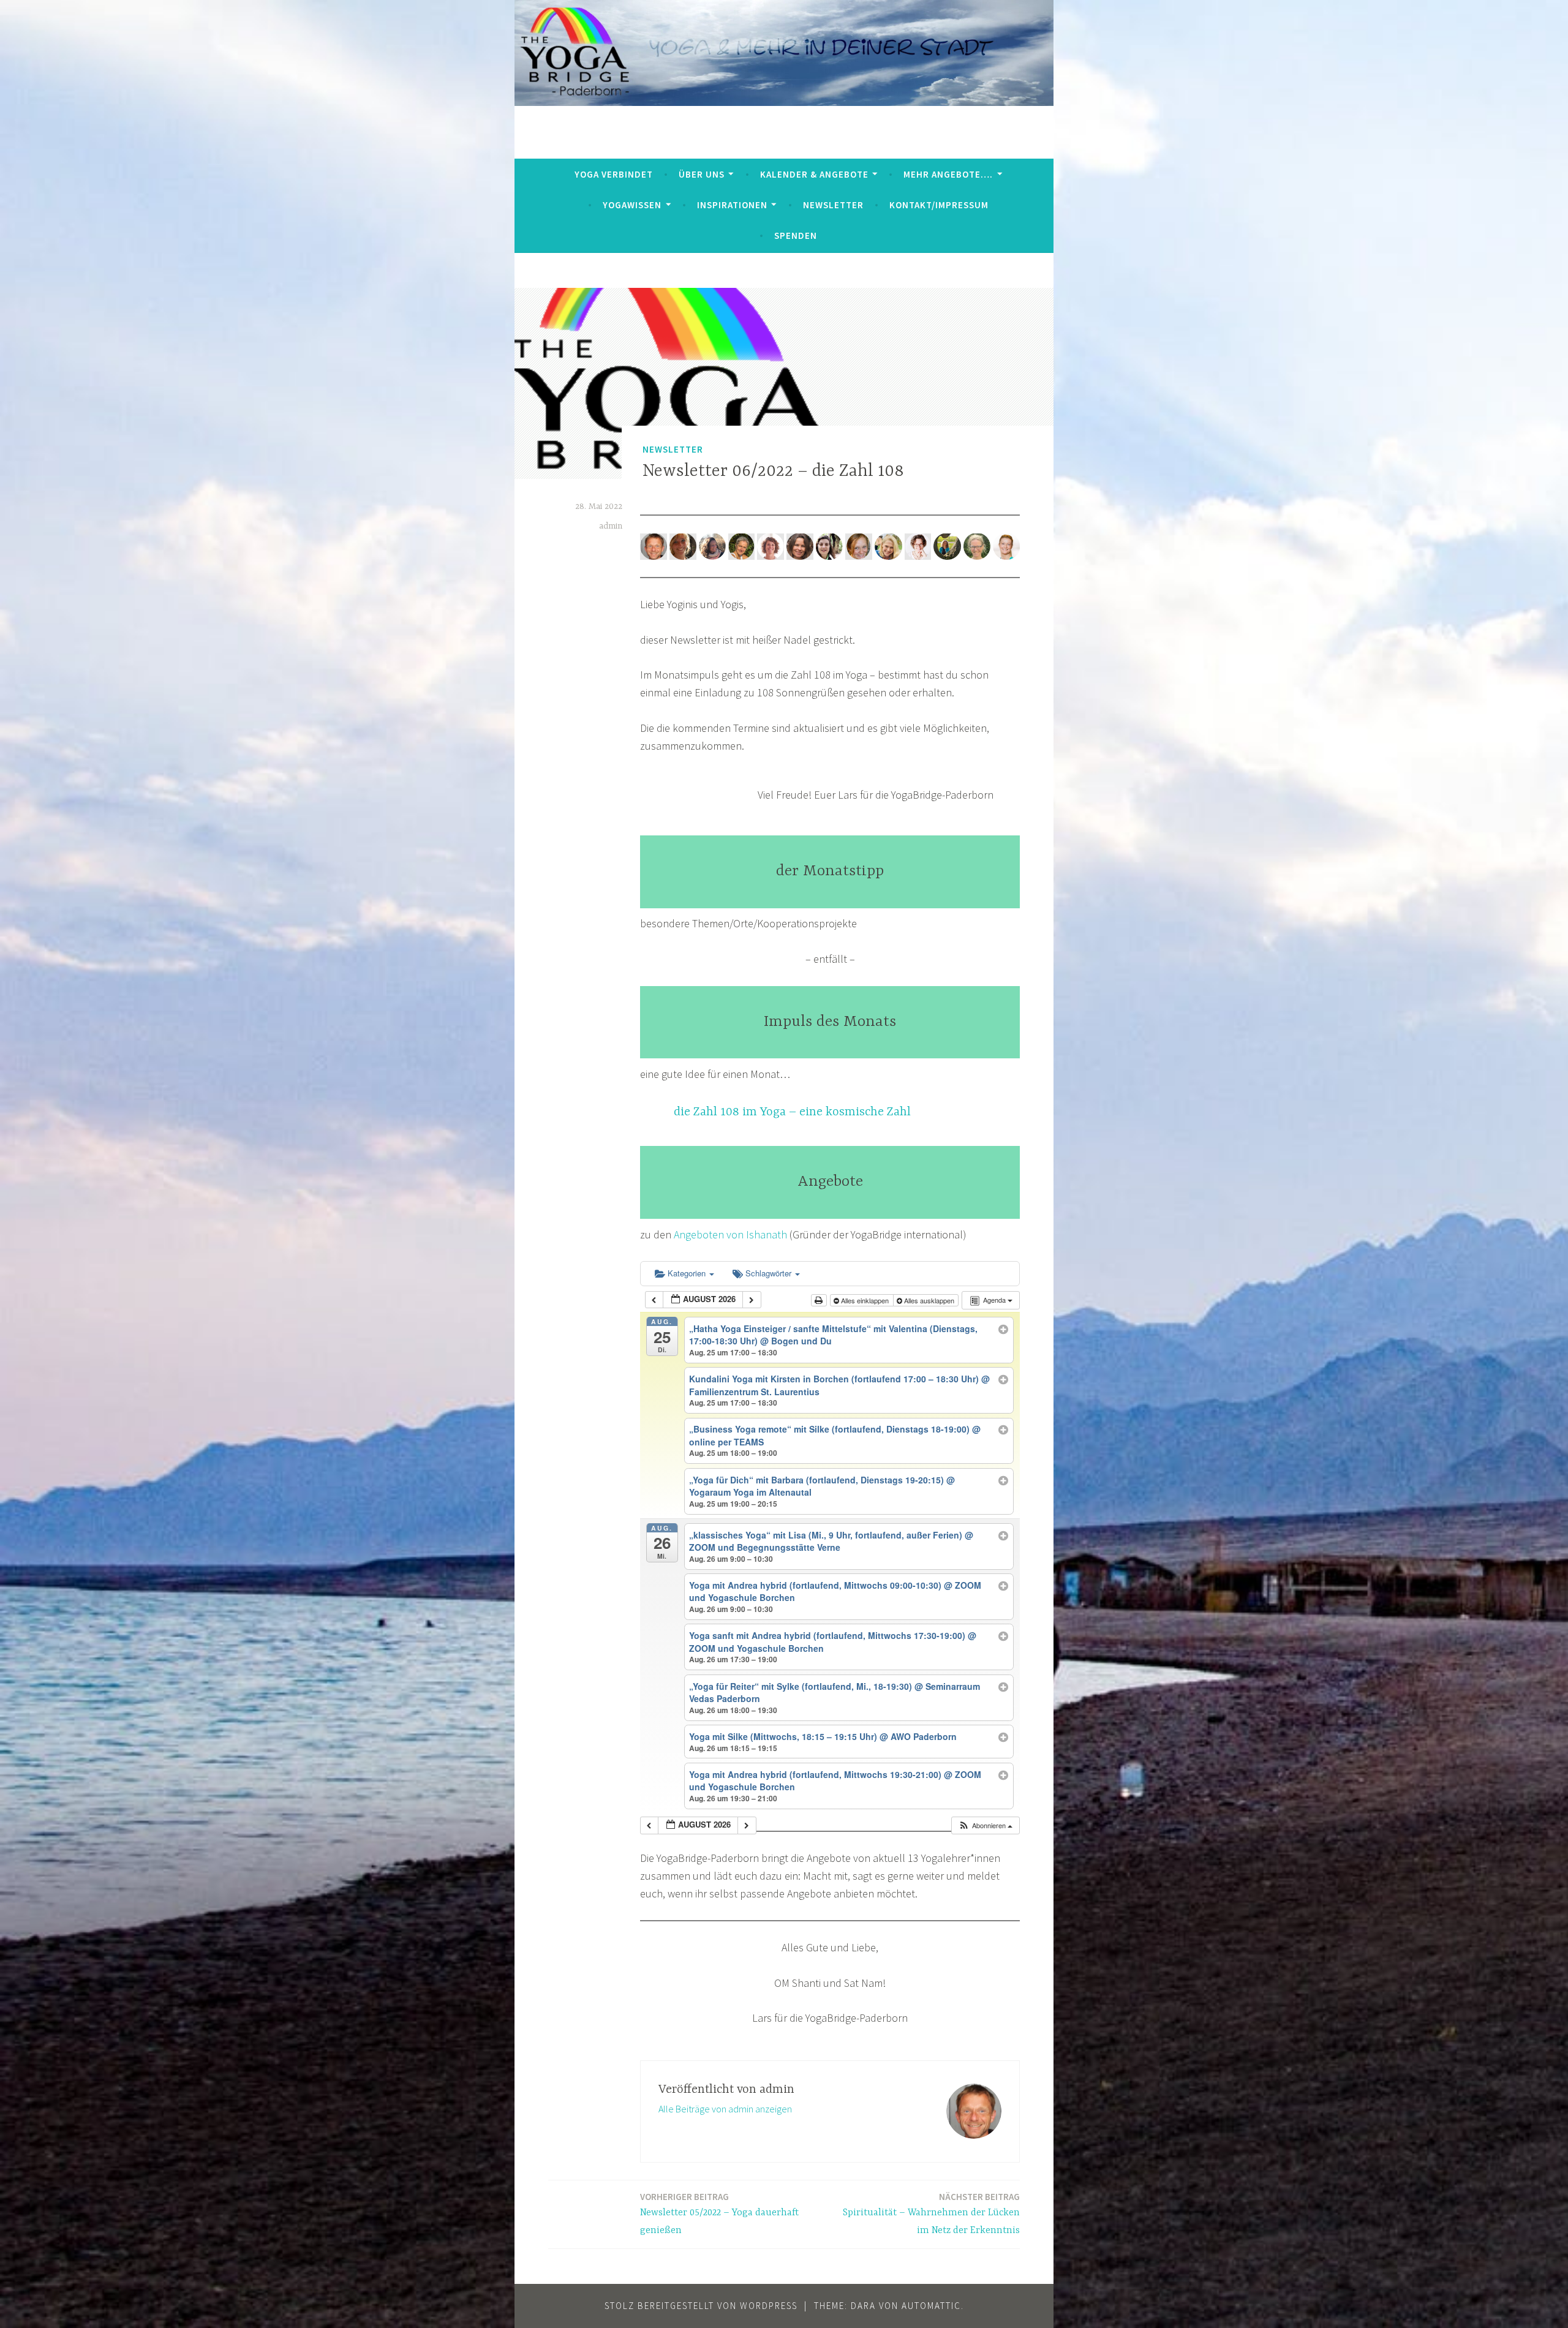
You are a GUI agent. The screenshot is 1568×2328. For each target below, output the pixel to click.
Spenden (796, 235)
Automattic (931, 2306)
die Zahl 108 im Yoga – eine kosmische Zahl (792, 1112)
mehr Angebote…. (948, 174)
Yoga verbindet (614, 174)
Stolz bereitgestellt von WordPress (701, 2306)
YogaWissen (632, 205)
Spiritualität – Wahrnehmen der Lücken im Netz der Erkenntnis (931, 2213)
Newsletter (833, 205)
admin (611, 526)
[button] (985, 1825)
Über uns (702, 174)
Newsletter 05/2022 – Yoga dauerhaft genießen (719, 2213)
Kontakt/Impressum (939, 205)
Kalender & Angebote (814, 174)
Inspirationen (732, 205)
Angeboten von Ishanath (730, 1234)
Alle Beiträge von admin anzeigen (725, 2109)
